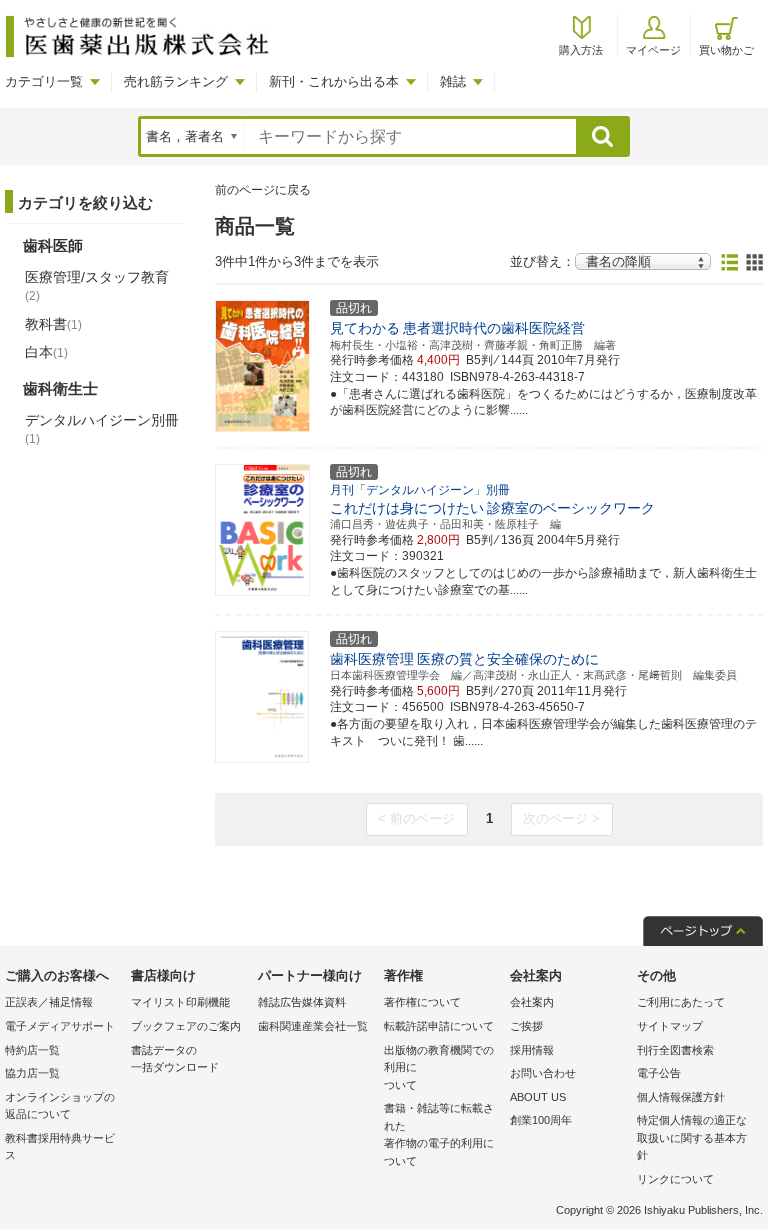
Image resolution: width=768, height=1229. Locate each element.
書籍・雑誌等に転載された (439, 1134)
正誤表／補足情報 (49, 1002)
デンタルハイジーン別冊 (102, 429)
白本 (46, 352)
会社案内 (532, 1002)
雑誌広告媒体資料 (302, 1002)
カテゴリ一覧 (44, 81)
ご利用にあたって (681, 1002)
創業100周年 (541, 1120)
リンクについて (675, 1179)
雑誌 (453, 81)
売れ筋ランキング (176, 81)
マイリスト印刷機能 (180, 1002)
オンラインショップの (60, 1106)
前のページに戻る (263, 190)
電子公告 (659, 1073)
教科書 (53, 324)
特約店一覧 (32, 1050)
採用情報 (532, 1050)
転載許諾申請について (439, 1026)
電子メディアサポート (60, 1026)
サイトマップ (670, 1026)
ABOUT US (538, 1097)
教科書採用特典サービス (60, 1147)
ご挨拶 (526, 1026)
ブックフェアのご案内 (186, 1026)
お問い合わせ (543, 1073)
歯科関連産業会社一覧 (313, 1026)
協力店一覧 (32, 1073)
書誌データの (175, 1059)
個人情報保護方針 (681, 1097)
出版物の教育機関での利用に (439, 1067)
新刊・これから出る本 (334, 81)
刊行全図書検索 (675, 1050)
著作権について (422, 1002)
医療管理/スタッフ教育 (97, 286)
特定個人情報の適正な (692, 1137)
